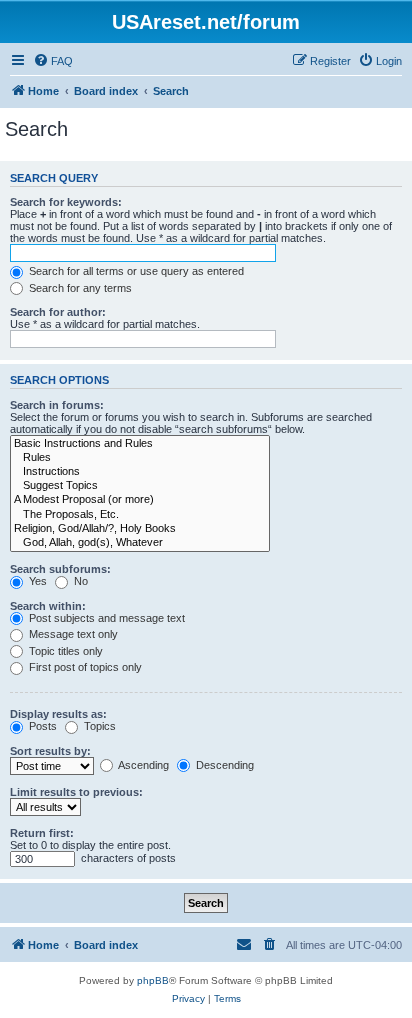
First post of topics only (84, 667)
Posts (41, 726)
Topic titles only (64, 651)
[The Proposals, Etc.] (140, 515)
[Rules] (140, 458)
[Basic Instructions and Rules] (140, 444)
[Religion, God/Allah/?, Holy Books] (140, 529)
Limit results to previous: (76, 792)
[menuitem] (53, 61)
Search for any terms (79, 288)
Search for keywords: (66, 202)
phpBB (153, 980)
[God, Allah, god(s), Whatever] (140, 543)
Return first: (42, 833)
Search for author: (58, 312)
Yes (36, 581)
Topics (98, 726)
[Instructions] (140, 472)
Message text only (72, 634)
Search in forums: (57, 405)
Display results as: (58, 714)
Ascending (142, 765)
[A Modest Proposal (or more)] (140, 500)
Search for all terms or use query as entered (135, 271)
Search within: (48, 606)
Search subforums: (60, 569)
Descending (223, 765)
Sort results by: (50, 751)
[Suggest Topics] (140, 486)
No (79, 581)
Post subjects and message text (105, 618)
